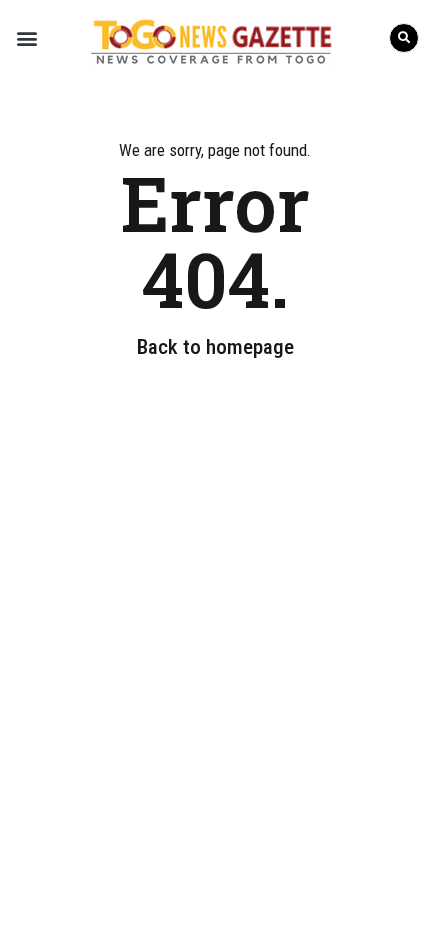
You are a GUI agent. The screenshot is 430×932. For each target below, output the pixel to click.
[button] (26, 37)
